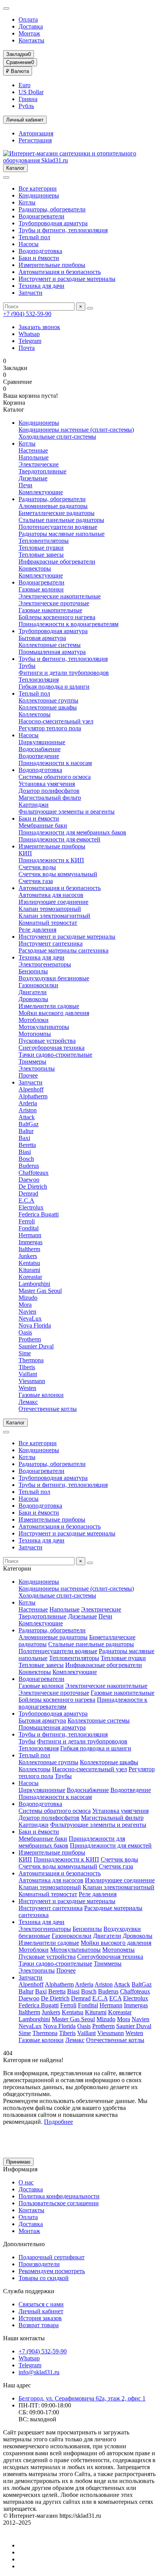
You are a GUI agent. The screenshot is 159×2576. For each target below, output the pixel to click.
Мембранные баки (43, 825)
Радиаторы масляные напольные (62, 534)
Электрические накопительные (60, 596)
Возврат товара (39, 2325)
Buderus (29, 1166)
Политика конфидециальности (59, 2196)
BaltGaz (29, 1124)
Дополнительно (24, 2244)
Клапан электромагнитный (54, 916)
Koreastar (30, 1277)
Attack (27, 1117)
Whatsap (29, 334)
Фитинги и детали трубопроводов (64, 673)
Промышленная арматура (52, 652)
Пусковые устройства (47, 1041)
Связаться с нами (41, 2304)
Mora (25, 1305)
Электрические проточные (54, 603)
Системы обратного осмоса (55, 777)
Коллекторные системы (50, 645)
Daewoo (29, 1180)
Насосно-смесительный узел (56, 721)
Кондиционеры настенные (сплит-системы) (76, 430)
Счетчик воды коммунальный (58, 874)
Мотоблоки (34, 1020)
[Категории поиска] (6, 177)
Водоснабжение (40, 749)
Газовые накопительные (50, 610)
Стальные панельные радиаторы (61, 520)
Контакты (31, 40)
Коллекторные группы (48, 700)
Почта (27, 348)
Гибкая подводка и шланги (54, 687)
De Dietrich (33, 1187)
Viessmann (32, 1381)
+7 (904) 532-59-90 (27, 314)
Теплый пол (34, 237)
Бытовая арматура (42, 638)
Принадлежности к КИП (51, 860)
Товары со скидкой (44, 2278)
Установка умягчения (47, 784)
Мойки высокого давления (54, 1013)
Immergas (30, 1242)
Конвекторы (35, 568)
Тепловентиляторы (44, 541)
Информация (20, 2169)
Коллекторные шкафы (48, 707)
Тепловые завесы (41, 555)
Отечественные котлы (48, 1409)
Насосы (29, 244)
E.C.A (26, 1200)
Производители (39, 2264)
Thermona (31, 1360)
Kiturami (29, 1270)
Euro (25, 85)
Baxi (24, 1138)
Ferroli (27, 1221)
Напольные (34, 457)
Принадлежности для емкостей (59, 839)
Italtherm (29, 1249)
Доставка (31, 26)
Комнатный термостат (48, 923)
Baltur (26, 1131)
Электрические (39, 464)
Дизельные (33, 478)
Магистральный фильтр (50, 798)
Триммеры (32, 1062)
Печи (25, 485)
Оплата (28, 19)
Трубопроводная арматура (53, 223)
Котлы (27, 202)
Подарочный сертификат (52, 2257)
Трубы (27, 666)
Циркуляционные (42, 742)
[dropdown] (6, 8)
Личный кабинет (41, 2311)
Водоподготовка (40, 251)
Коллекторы (35, 714)
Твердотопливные (42, 471)
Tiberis (27, 1367)
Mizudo (28, 1298)
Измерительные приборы (52, 265)
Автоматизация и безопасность (60, 272)
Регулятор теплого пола (50, 728)
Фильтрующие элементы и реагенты (67, 812)
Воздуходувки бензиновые (54, 978)
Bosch (26, 1159)
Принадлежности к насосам (55, 763)
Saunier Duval (36, 1346)
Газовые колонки (41, 589)
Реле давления (37, 930)
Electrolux (31, 1207)
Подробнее (58, 2122)
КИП (25, 853)
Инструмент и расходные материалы (67, 279)
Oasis (25, 1332)
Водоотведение (39, 756)
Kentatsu (29, 1263)
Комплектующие (41, 492)
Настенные (33, 450)
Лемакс (28, 1402)
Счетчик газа (36, 881)
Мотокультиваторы (44, 1027)
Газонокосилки (38, 985)
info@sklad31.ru (39, 2372)
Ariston (28, 1110)
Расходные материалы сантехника (63, 950)
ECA (115, 1998)
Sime (25, 1353)
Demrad (28, 1193)
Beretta (27, 1145)
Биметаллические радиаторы (57, 513)
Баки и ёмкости (39, 258)
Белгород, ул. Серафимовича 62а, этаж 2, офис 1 (82, 2398)
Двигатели (33, 992)
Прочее (28, 1075)
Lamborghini (34, 1284)
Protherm (30, 1339)
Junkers (28, 1256)
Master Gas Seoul (40, 1291)
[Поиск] (90, 308)
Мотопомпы (35, 1034)
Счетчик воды (37, 867)
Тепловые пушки (41, 548)
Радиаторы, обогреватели (52, 209)
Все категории (38, 188)
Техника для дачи (41, 286)
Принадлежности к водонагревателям (69, 624)
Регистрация (35, 140)
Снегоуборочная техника (52, 1048)
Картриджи (34, 805)
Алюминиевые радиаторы (53, 506)
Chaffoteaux (34, 1173)
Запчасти (30, 293)
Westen (27, 1388)
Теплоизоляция (39, 680)
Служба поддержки (29, 2291)
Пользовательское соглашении (59, 2203)
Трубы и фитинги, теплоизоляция (63, 230)
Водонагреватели (41, 216)
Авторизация (36, 133)
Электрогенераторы (45, 964)
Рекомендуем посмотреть (52, 2271)
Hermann (30, 1235)
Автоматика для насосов (51, 895)
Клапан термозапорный (50, 909)
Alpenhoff (31, 1089)
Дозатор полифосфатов (49, 791)
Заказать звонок (39, 327)
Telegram (30, 341)
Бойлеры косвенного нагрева (57, 617)
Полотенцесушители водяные (58, 527)
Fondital (29, 1228)
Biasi (25, 1152)
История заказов (40, 2318)
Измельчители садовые (49, 1006)
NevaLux (30, 1318)
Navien (27, 1312)
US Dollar (31, 92)
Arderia (28, 1103)
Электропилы (37, 1068)
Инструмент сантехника (51, 943)
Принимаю (18, 2162)
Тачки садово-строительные (55, 1055)
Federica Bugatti (39, 1214)
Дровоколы (33, 999)
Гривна (28, 99)
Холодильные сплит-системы (57, 437)
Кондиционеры (39, 195)
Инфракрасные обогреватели (57, 562)
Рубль (26, 106)
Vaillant (28, 1374)
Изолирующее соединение (53, 902)
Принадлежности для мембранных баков (72, 832)
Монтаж (29, 33)
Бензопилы (33, 971)
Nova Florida (35, 1325)
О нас (26, 2182)
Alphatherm (33, 1096)
